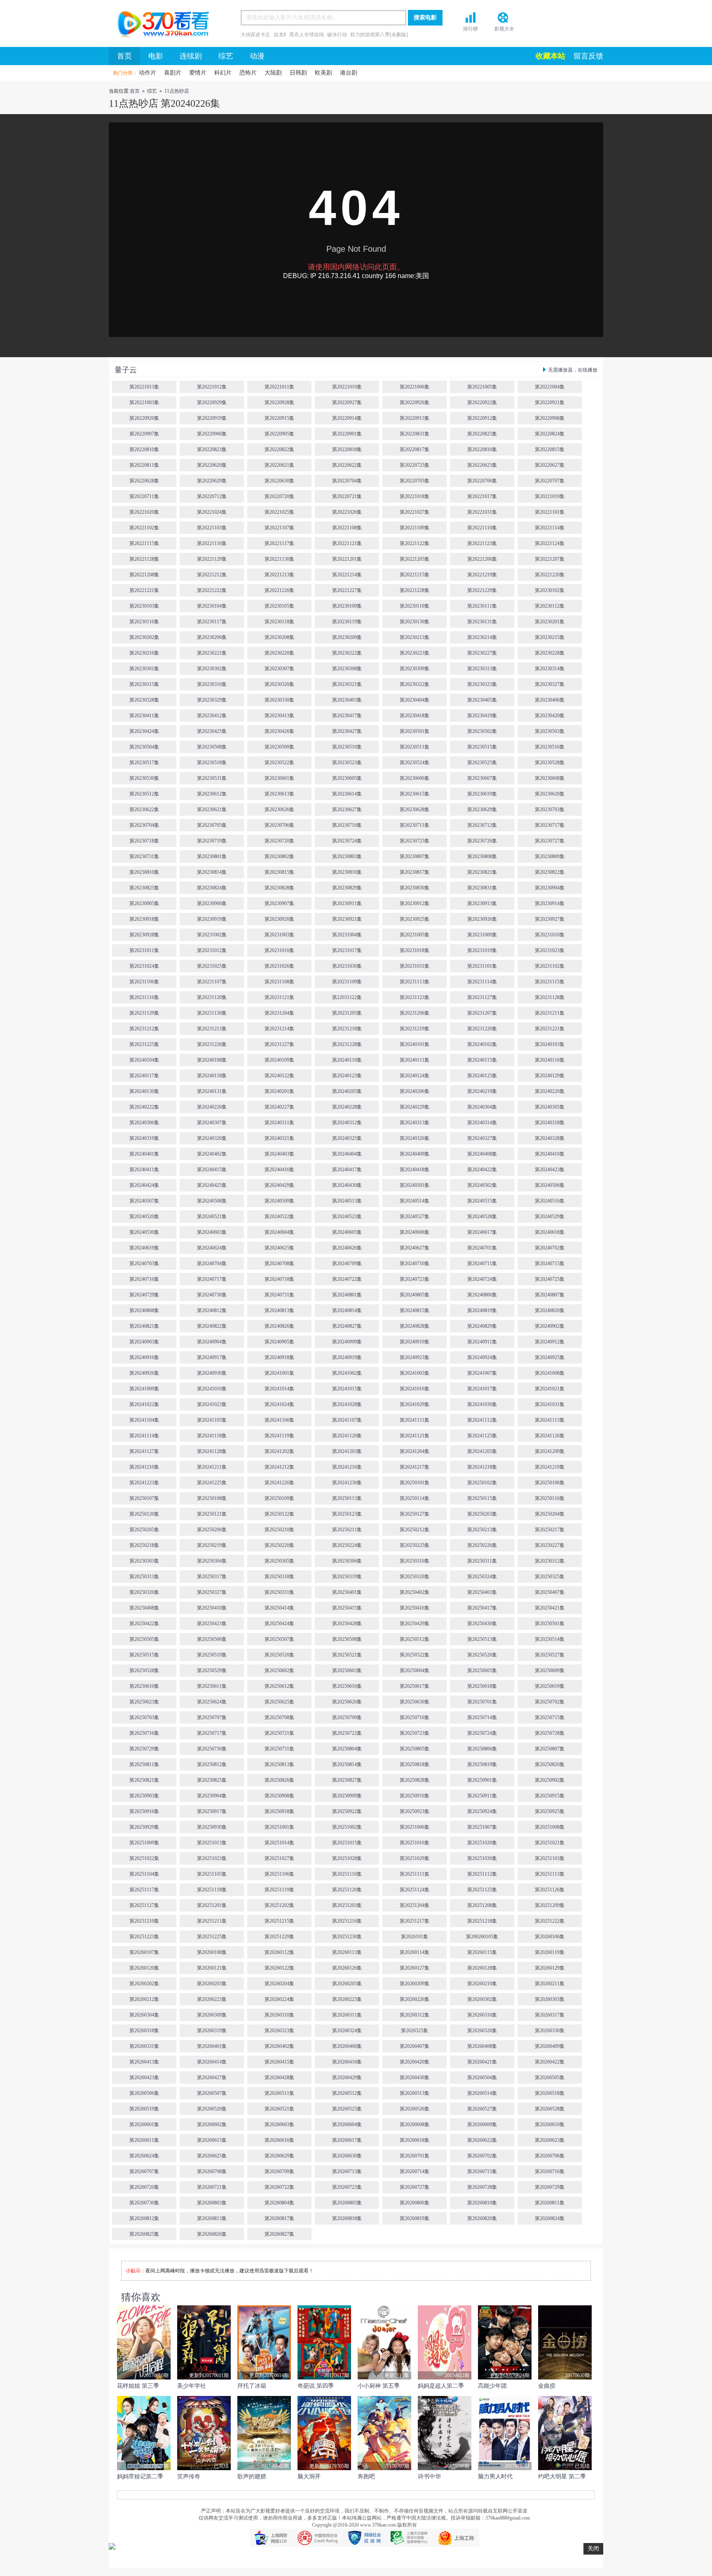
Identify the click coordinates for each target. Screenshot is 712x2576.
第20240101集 (415, 1044)
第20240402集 (212, 1154)
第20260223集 (212, 1999)
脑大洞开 (309, 2477)
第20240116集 (550, 1060)
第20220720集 (279, 496)
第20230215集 (550, 637)
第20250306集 (347, 1561)
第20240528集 (482, 1217)
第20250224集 (347, 1545)
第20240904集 (212, 1342)
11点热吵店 (177, 91)
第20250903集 (144, 1796)
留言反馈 (588, 56)
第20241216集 (347, 1467)
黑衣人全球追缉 (307, 35)
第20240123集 (347, 1076)
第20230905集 (144, 903)
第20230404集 (415, 700)
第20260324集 (347, 2031)
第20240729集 (144, 1295)
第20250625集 (279, 1702)
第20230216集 (144, 653)
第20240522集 (279, 1217)
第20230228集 (550, 653)
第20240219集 (482, 1091)
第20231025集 (212, 966)
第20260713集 (347, 2171)
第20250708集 (279, 1717)
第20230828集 (279, 888)
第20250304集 (212, 1561)
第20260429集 (347, 2078)
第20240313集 (415, 1123)
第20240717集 (212, 1279)
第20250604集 (415, 1671)
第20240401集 (144, 1154)
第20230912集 (415, 903)
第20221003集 (144, 402)
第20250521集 (347, 1655)
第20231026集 (279, 966)
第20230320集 (279, 684)
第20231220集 (482, 1029)
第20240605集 (347, 1232)
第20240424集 (144, 1185)
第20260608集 (415, 2124)
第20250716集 (144, 1733)
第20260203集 (212, 1984)
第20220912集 (482, 418)
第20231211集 (550, 1013)
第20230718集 (144, 841)
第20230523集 (347, 763)
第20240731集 (279, 1295)
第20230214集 (482, 637)
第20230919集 (212, 919)
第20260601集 (144, 2124)
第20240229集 (415, 1107)
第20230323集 (482, 684)
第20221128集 (144, 559)
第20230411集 (144, 716)
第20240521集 (212, 1217)
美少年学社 (192, 2386)
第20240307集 (212, 1123)
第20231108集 (279, 982)
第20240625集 (279, 1248)
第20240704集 (212, 1263)
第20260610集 (550, 2124)
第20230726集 (482, 841)
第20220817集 (415, 449)
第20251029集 (415, 1858)
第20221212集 (212, 575)
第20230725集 (415, 841)
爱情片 (198, 73)
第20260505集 (550, 2078)
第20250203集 (482, 1514)
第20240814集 (347, 1310)
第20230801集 (212, 856)
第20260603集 (279, 2124)
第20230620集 (550, 794)
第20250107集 (144, 1498)
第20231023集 (550, 950)
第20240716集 (144, 1279)
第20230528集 (550, 763)
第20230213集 (415, 637)
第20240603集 (212, 1232)
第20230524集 (415, 763)
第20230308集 (347, 669)
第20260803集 (212, 2203)
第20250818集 (415, 1764)
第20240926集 (144, 1373)
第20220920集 (144, 418)
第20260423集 (144, 2078)
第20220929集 (212, 402)
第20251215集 (279, 1921)
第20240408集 (482, 1154)
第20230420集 (550, 716)
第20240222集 (144, 1107)
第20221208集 (144, 575)
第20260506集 (144, 2093)
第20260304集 (144, 2015)
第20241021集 (550, 1389)
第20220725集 (415, 465)
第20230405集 (482, 700)
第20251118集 (212, 1890)
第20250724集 (482, 1733)
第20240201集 (279, 1091)
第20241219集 (550, 1467)
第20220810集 (144, 449)
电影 (156, 56)
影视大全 (504, 29)
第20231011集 (144, 950)
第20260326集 (482, 2031)
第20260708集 (212, 2171)
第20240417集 (347, 1170)
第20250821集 (144, 1780)
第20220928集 (279, 402)
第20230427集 (347, 731)
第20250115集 (482, 1498)
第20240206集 (415, 1091)
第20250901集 (482, 1780)
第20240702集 (550, 1248)
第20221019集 (550, 496)
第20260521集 (279, 2109)
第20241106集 (279, 1420)
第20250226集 (482, 1545)
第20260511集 (279, 2093)
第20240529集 (550, 1217)
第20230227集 (482, 653)
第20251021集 (550, 1843)
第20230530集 (144, 778)
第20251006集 (415, 1827)
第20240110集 (347, 1060)
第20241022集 (144, 1404)
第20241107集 (347, 1420)
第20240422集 (482, 1170)
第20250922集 (347, 1811)
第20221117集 (279, 543)
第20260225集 (347, 1999)
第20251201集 (212, 1905)
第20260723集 (347, 2187)
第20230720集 (279, 841)
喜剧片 (173, 73)
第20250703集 (144, 1717)
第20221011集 (279, 387)
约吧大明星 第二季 (562, 2477)
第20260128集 (482, 1968)
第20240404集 (347, 1154)
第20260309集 (212, 2015)
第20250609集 (550, 1671)
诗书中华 (429, 2477)
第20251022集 (144, 1858)
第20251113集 (550, 1874)
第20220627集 (550, 465)
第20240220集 (550, 1091)
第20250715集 (550, 1717)
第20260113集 (347, 1952)
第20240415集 (212, 1170)
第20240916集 (144, 1357)
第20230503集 (550, 731)
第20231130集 (212, 1013)
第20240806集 (482, 1295)
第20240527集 (415, 1217)
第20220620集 (212, 465)
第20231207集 (482, 1013)
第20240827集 (347, 1326)
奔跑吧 (366, 2477)
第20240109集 (279, 1060)
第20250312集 (550, 1561)
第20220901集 (347, 434)
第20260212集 (144, 1999)
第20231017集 (347, 950)
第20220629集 (212, 481)
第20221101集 (550, 512)
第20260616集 (279, 2140)
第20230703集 (550, 810)
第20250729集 (144, 1749)
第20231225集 (144, 1044)
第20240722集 (347, 1279)
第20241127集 (144, 1451)
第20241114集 (144, 1436)
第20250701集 (482, 1702)
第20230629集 (482, 810)
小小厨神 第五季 (379, 2386)
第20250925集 (550, 1811)
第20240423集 (550, 1170)
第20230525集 (482, 763)
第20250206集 (212, 1530)
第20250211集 (347, 1530)
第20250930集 (212, 1827)
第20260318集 (144, 2031)
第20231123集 (415, 997)
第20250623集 (144, 1702)
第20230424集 (144, 731)
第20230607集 (482, 778)
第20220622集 (347, 465)
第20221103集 (212, 528)
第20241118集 (212, 1436)
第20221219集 (482, 575)
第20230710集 (347, 825)
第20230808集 (482, 856)
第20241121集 (415, 1436)
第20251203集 (347, 1905)
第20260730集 (144, 2203)
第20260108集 (212, 1952)
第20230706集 (279, 825)
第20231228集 (347, 1044)
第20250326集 (144, 1592)
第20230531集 (212, 778)
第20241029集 (415, 1404)
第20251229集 (279, 1937)
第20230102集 (550, 590)
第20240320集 (212, 1138)
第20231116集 (144, 997)
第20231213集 (212, 1029)
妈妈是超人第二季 (441, 2386)
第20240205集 (347, 1091)
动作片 (148, 73)
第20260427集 (212, 2078)
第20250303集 (144, 1561)
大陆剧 (273, 73)
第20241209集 (550, 1451)
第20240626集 (347, 1248)
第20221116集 (212, 543)
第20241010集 (212, 1389)
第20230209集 (347, 637)
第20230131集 (482, 622)
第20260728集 (482, 2187)
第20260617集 (347, 2140)
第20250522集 (415, 1655)
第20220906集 (212, 434)
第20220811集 (144, 465)
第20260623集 (550, 2140)
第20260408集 (482, 2046)
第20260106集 (550, 1937)
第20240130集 (144, 1091)
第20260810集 (482, 2203)
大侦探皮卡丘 (255, 35)
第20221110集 (482, 528)
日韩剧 (298, 73)
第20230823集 (144, 888)
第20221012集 (212, 387)
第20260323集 (279, 2031)
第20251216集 (347, 1921)
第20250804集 (347, 1749)
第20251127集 (144, 1905)
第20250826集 (279, 1780)
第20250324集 (482, 1577)
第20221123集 (482, 543)
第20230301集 (144, 669)
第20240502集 (482, 1185)
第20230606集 (415, 778)
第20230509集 (279, 747)
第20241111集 (415, 1420)
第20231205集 (347, 1013)
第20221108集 (347, 528)
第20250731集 (279, 1749)
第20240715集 (550, 1263)
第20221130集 (279, 559)
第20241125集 (482, 1436)
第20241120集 (347, 1436)
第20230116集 (144, 622)
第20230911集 (347, 903)
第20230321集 (347, 684)
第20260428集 (279, 2078)
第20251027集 (279, 1858)
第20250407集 (550, 1592)
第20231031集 (415, 966)
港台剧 (349, 73)
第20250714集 (482, 1717)
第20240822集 (212, 1326)
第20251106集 (279, 1874)
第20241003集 (415, 1373)
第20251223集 (144, 1937)
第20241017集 (482, 1389)
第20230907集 (279, 903)
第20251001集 (279, 1827)
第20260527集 (482, 2109)
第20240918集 (279, 1357)
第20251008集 (550, 1827)
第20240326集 (415, 1138)
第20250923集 (415, 1811)
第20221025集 (279, 512)
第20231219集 (415, 1029)
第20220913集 (415, 418)
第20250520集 (279, 1655)
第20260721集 (212, 2187)
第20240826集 (279, 1326)
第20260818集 (347, 2218)
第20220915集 (279, 418)
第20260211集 (550, 1984)
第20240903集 (144, 1342)
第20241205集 (482, 1451)
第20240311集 (279, 1123)
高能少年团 (492, 2386)
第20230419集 (482, 716)
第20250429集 (415, 1624)
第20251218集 (482, 1921)
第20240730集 (212, 1295)
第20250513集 (482, 1639)
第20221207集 (550, 559)
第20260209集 (415, 1984)
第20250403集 (482, 1592)
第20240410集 (550, 1154)
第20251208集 (482, 1905)
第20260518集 (550, 2093)
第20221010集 (347, 387)
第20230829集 (347, 888)
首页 (160, 26)
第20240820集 (550, 1310)
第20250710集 (415, 1717)
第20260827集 (279, 2234)
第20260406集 (347, 2046)
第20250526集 (482, 1655)
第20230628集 (415, 810)
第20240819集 (482, 1310)
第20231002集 (212, 935)
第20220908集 (550, 418)
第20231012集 (212, 950)
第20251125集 (482, 1890)
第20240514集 (415, 1201)
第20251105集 (212, 1874)
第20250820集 (550, 1764)
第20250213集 (482, 1530)
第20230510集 (347, 747)
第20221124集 (550, 543)
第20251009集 (144, 1843)
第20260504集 (482, 2078)
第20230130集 (415, 622)
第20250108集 (212, 1498)
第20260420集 (415, 2062)
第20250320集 (415, 1577)
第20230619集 (482, 794)
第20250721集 (279, 1733)
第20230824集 (212, 888)
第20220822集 (279, 449)
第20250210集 (279, 1530)
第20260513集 (415, 2093)
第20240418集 (415, 1170)
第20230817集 (415, 872)
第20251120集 (347, 1890)
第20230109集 (347, 606)
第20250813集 (279, 1764)
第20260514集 (482, 2093)
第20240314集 (482, 1123)
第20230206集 (212, 637)
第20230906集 (212, 903)
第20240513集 (347, 1201)
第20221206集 (482, 559)
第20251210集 (144, 1921)
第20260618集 (415, 2140)
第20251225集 (212, 1937)
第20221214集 (347, 575)
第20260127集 (415, 1968)
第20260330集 (550, 2031)
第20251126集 (550, 1890)
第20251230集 (347, 1937)
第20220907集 (144, 434)
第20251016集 (415, 1843)
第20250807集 (550, 1749)
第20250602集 (279, 1671)
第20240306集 (144, 1123)
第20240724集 (482, 1279)
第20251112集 (482, 1874)
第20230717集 (550, 825)
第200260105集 (482, 1937)
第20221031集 (482, 512)
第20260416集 (347, 2062)
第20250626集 (347, 1702)
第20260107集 (144, 1952)
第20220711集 (144, 496)
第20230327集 (550, 684)
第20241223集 (144, 1483)
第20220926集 (415, 402)
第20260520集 (212, 2109)
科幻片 (223, 73)
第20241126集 (550, 1436)
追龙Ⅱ (280, 35)
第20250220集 (279, 1545)
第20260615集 (212, 2140)
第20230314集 (550, 669)
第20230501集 (415, 731)
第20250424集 (279, 1624)
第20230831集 (482, 888)
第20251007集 (482, 1827)
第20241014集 (279, 1389)
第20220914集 (347, 418)
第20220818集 (347, 449)
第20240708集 (279, 1263)
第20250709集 (347, 1717)
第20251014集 (279, 1843)
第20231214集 (279, 1029)
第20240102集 (482, 1044)
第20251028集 (347, 1858)
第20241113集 (550, 1420)
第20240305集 (550, 1107)
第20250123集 (347, 1514)
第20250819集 (482, 1764)
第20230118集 (279, 622)
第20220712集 (212, 496)
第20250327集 (212, 1592)
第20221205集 (415, 559)
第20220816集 (482, 449)
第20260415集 (279, 2062)
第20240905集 (279, 1342)
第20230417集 (347, 716)
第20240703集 (144, 1263)
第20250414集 (279, 1608)
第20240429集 (279, 1185)
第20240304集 (482, 1107)
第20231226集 (212, 1044)
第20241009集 (144, 1389)
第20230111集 (482, 606)
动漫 (257, 56)
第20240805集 (415, 1295)
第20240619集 (144, 1248)
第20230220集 (279, 653)
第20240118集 (212, 1076)
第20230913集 (482, 903)
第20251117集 (144, 1890)
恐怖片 (248, 73)
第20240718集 (279, 1279)
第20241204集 (415, 1451)
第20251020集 (482, 1843)
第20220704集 (347, 481)
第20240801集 (347, 1295)
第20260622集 (482, 2140)
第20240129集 (550, 1076)
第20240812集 (212, 1310)
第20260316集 (482, 2015)
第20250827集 (347, 1780)
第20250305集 (279, 1561)
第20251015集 (347, 1843)
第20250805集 (415, 1749)
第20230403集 (347, 700)
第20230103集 (144, 606)
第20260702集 (482, 2156)
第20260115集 (482, 1952)
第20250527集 (550, 1655)
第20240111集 (415, 1060)
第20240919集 (347, 1357)
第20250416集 (415, 1608)
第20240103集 (550, 1044)
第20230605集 (347, 778)
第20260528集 (550, 2109)
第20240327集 (482, 1138)
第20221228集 (415, 590)
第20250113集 (347, 1498)
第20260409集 (550, 2046)
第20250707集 (212, 1717)
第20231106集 (144, 982)
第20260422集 (550, 2062)
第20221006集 (415, 387)
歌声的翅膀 (252, 2477)
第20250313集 (144, 1577)
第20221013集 (144, 387)
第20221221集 (144, 590)
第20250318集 (279, 1577)
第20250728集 (550, 1733)
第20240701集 (482, 1248)
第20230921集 (347, 919)
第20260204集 (279, 1984)
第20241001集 (279, 1373)
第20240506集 (550, 1185)
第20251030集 (482, 1858)
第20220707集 (550, 481)
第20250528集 (144, 1671)
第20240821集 (144, 1326)
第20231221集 (550, 1029)
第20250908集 (279, 1796)
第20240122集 (279, 1076)
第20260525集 (347, 2109)
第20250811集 (144, 1764)
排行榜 (471, 29)
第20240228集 (347, 1107)
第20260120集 (144, 1968)
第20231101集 (482, 966)
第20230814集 (212, 872)
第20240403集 (279, 1154)
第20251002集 (347, 1827)
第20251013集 (212, 1843)
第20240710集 (415, 1263)
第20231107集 (212, 982)
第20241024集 (279, 1404)
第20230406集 (550, 700)
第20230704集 (144, 825)
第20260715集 (482, 2171)
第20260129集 (550, 1968)
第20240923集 (415, 1357)
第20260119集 (550, 1952)
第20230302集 (212, 669)
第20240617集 (482, 1232)
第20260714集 (415, 2171)
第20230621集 (212, 810)
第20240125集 (482, 1076)
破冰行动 (337, 35)
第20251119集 (279, 1890)
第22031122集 (347, 997)
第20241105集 (212, 1420)
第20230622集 (144, 810)
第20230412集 (212, 716)
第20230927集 (550, 919)
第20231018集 (415, 950)
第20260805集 (347, 2203)
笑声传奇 (189, 2477)
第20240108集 (212, 1060)
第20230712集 (482, 825)
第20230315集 (144, 684)
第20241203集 (347, 1451)
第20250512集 (415, 1639)
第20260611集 (144, 2140)
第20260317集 (550, 2015)
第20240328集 (550, 1138)
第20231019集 (482, 950)
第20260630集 (347, 2156)
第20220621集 (279, 465)
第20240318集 (550, 1123)
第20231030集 (347, 966)
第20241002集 (347, 1373)
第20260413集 (144, 2062)
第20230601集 (279, 778)
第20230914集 (550, 903)
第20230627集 (347, 810)
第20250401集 (347, 1592)
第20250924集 (482, 1811)
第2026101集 (415, 1937)
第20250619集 (550, 1686)
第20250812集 (212, 1764)
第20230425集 (212, 731)
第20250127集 (415, 1514)
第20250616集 (347, 1686)
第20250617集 (415, 1686)
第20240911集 (482, 1342)
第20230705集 (212, 825)
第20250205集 (144, 1530)
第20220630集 (279, 481)
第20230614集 (347, 794)
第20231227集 (279, 1044)
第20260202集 (144, 1984)
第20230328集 (144, 700)
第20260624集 (144, 2156)
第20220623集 (482, 465)
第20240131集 (212, 1091)
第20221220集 (550, 575)
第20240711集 (482, 1263)
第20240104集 (144, 1060)
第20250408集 (144, 1608)
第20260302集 (482, 1999)
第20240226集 (212, 1107)
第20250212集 (415, 1530)
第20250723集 (415, 1733)
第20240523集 (347, 1217)
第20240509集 (279, 1201)
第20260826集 (212, 2234)
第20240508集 (212, 1201)
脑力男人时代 (495, 2477)
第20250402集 (415, 1592)
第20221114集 (550, 528)
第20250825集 (212, 1780)
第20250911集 (482, 1796)
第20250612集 (279, 1686)
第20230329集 (212, 700)
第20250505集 (144, 1639)
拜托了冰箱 (252, 2386)
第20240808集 (144, 1310)
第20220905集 (279, 434)
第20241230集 (347, 1483)
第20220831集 (415, 434)
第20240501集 (415, 1185)
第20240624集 (212, 1248)
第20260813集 (212, 2218)
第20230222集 (347, 653)
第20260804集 (279, 2203)
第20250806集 (482, 1749)
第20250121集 (212, 1514)
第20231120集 (212, 997)
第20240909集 (347, 1342)
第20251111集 (415, 1874)
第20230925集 (415, 919)
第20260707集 (144, 2171)
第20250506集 (212, 1639)
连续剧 (191, 56)
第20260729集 (550, 2187)
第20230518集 (212, 763)
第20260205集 (347, 1984)
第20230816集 (347, 872)
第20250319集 (347, 1577)
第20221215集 (415, 575)
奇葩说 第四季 (316, 2386)
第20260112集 (279, 1952)
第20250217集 (550, 1530)
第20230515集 (482, 747)
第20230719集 (212, 841)
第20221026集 (347, 512)
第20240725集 (550, 1279)
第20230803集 (347, 856)
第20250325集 (550, 1577)
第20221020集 (144, 512)
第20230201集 (550, 622)
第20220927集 (347, 402)
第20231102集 (550, 966)
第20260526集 (415, 2109)
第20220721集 (347, 496)
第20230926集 (482, 919)
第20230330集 (279, 700)
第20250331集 (279, 1592)
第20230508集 (212, 747)
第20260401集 (212, 2046)
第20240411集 (144, 1170)
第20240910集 (415, 1342)
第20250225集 (415, 1545)
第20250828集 (415, 1780)
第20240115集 (482, 1060)
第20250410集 (212, 1608)
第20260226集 (415, 1999)
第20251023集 (212, 1858)
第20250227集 (550, 1545)
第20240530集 (144, 1232)
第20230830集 (415, 888)
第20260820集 (482, 2218)
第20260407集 (415, 2046)
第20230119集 (347, 622)
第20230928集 (144, 935)
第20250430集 (482, 1624)
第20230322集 (415, 684)
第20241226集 (279, 1483)
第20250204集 (550, 1514)
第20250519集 (212, 1655)
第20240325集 (347, 1138)
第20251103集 (550, 1858)
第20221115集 (144, 543)
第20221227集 (347, 590)
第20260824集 (550, 2218)
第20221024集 (212, 512)
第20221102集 (144, 528)
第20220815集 (550, 449)
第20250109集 (279, 1498)
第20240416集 (279, 1170)
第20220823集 (212, 449)
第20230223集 (415, 653)
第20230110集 (415, 606)
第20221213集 (279, 575)
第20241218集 (482, 1467)
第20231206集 (415, 1013)
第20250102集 (482, 1483)
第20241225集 (212, 1483)
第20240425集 (212, 1185)
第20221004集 (550, 387)
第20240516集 (550, 1201)
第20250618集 (482, 1686)
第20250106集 (550, 1483)
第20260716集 (550, 2171)
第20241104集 (144, 1420)
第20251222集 (550, 1921)
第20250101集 (415, 1483)
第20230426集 (279, 731)
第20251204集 (415, 1905)
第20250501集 (550, 1624)
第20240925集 (550, 1357)
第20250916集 (144, 1811)
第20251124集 (415, 1890)
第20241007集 (482, 1373)
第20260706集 (550, 2156)
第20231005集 (415, 935)
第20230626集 (279, 810)
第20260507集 (212, 2093)
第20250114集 (415, 1498)
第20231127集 (482, 997)
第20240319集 (144, 1138)
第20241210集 (144, 1467)
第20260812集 (144, 2218)
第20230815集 (279, 872)
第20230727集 (550, 841)
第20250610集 (144, 1686)
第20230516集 (550, 747)
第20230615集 (415, 794)
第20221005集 (482, 387)
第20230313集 (482, 669)
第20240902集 (550, 1326)
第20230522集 (279, 763)
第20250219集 (212, 1545)
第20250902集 (550, 1780)
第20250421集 (550, 1608)
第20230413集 (279, 716)
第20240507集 (144, 1201)
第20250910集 (415, 1796)
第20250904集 (212, 1796)
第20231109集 (347, 982)
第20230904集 (550, 888)
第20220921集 (550, 402)
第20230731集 (144, 856)
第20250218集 (144, 1545)
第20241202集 (279, 1451)
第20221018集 (415, 496)
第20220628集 (144, 481)
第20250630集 (415, 1702)
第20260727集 (415, 2187)
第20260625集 (212, 2156)
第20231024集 (144, 966)
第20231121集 (279, 997)
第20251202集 (279, 1905)
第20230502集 (482, 731)
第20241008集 (550, 1373)
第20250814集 (347, 1764)
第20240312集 (347, 1123)
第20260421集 (482, 2062)
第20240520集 (144, 1217)
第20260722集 (279, 2187)
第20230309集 (415, 669)
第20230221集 (212, 653)
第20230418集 (415, 716)
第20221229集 (482, 590)
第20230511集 (415, 747)
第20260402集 (279, 2046)
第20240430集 (347, 1185)
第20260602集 (212, 2124)
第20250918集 (279, 1811)
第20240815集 (415, 1310)
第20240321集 (279, 1138)
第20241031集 (550, 1404)
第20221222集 (212, 590)
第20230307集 (279, 669)
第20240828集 (415, 1326)
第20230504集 (144, 747)
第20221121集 (347, 543)
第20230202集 (144, 637)
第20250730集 (212, 1749)
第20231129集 (144, 1013)
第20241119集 (279, 1436)
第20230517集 (144, 763)
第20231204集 (279, 1013)
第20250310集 (415, 1561)
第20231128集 (550, 997)
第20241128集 (212, 1451)
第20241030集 (482, 1404)
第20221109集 (415, 528)
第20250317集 (212, 1577)
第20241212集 (279, 1467)
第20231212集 (144, 1029)
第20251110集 (347, 1874)
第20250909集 (347, 1796)
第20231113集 (415, 982)
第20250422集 (144, 1624)
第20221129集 (212, 559)
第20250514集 (550, 1639)
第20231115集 (550, 982)
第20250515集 (144, 1655)
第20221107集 (279, 528)
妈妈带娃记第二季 (140, 2477)
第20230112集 (550, 606)
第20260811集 (550, 2203)
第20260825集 (144, 2234)
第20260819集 (415, 2218)
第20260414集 (212, 2062)
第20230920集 (279, 919)
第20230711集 (415, 825)
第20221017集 (482, 496)
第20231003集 (279, 935)
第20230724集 (347, 841)
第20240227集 (279, 1107)
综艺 (226, 56)
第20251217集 (415, 1921)
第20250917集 (212, 1811)
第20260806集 (415, 2203)
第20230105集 (279, 606)
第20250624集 (212, 1702)
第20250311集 (482, 1561)
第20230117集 (212, 622)
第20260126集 (347, 1968)
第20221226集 (279, 590)
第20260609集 (482, 2124)
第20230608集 (550, 778)
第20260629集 (279, 2156)
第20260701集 (415, 2156)
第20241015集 (347, 1389)
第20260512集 (347, 2093)
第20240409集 (415, 1154)
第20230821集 (482, 872)
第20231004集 (347, 935)
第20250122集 (279, 1514)
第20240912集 (550, 1342)
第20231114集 (482, 982)
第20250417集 (482, 1608)
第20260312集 (415, 2015)
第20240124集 (415, 1076)
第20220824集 (550, 434)
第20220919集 (212, 418)
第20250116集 (550, 1498)
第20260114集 (415, 1952)
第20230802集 (279, 856)
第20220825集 (482, 434)
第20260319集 (212, 2031)
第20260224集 (279, 1999)
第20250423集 (212, 1624)
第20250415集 (347, 1608)
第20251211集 (212, 1921)
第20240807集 (550, 1295)
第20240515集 (482, 1201)
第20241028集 (347, 1404)
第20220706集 (482, 481)
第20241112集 (482, 1420)
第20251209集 (550, 1905)
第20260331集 (144, 2046)
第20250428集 (347, 1624)
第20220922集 (482, 402)
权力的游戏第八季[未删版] (379, 35)
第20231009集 (482, 935)
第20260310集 (279, 2015)
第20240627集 (415, 1248)
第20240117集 (144, 1076)
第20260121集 (212, 1968)
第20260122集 (279, 1968)
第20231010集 (550, 935)
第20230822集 (550, 872)
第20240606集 (415, 1232)
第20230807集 (415, 856)
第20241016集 (415, 1389)
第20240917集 (212, 1357)
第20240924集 (482, 1357)
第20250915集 (550, 1796)
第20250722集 (347, 1733)
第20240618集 (550, 1232)
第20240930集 (212, 1373)
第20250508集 (347, 1639)
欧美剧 (323, 73)
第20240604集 (279, 1232)
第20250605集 (482, 1671)
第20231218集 (347, 1029)
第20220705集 (415, 481)
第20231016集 (279, 950)
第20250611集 (212, 1686)
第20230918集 (144, 919)
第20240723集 (415, 1279)
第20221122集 (415, 543)
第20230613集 (279, 794)
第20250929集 (144, 1827)
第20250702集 (550, 1702)
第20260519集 (144, 2109)
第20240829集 (482, 1326)
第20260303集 (550, 1999)
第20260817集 (279, 2218)
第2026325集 (415, 2031)
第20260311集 (347, 2015)
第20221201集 (347, 559)
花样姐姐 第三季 (138, 2386)
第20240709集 (347, 1263)
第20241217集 (415, 1467)
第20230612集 (212, 794)
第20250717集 (212, 1733)
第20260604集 (347, 2124)
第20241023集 (212, 1404)
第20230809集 (550, 856)
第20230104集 (212, 606)
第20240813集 (279, 1310)
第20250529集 (212, 1671)
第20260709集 (279, 2171)
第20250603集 (347, 1671)
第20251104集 (144, 1874)
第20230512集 (144, 794)
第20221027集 (415, 512)
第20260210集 (482, 1984)
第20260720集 (144, 2187)
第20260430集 (415, 2078)
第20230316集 (212, 684)
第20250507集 (279, 1639)
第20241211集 (212, 1467)
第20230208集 (279, 637)
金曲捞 (547, 2386)
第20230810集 (144, 872)
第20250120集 (144, 1514)
